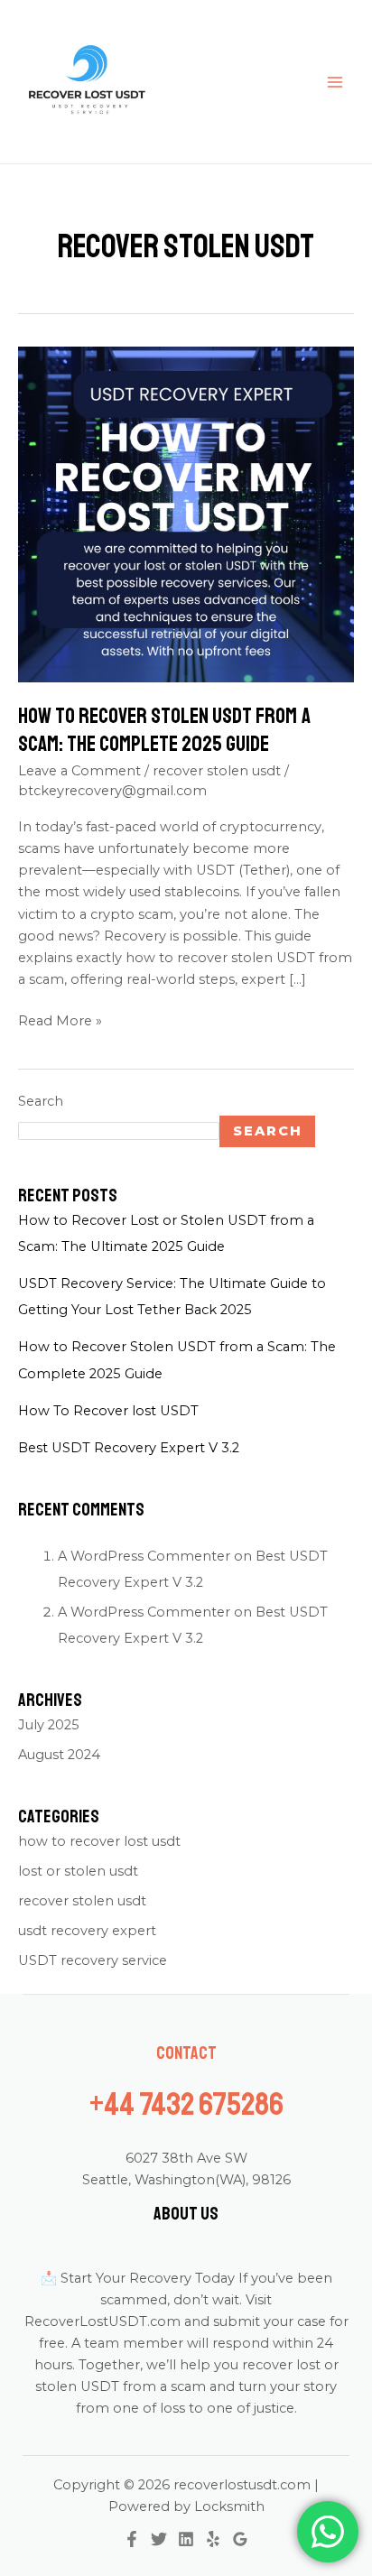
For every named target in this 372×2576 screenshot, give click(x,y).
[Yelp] (213, 2539)
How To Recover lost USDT (108, 1411)
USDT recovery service (93, 1960)
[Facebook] (132, 2539)
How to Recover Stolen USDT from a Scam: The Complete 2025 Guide (164, 730)
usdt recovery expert (87, 1931)
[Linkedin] (186, 2539)
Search (41, 1101)
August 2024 (59, 1755)
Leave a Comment (79, 771)
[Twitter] (159, 2539)
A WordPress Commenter (144, 1612)
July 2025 (49, 1725)
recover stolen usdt (217, 771)
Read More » (60, 1019)
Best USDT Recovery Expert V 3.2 (129, 1448)
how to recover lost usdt (99, 1841)
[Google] (240, 2539)
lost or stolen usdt (78, 1871)
